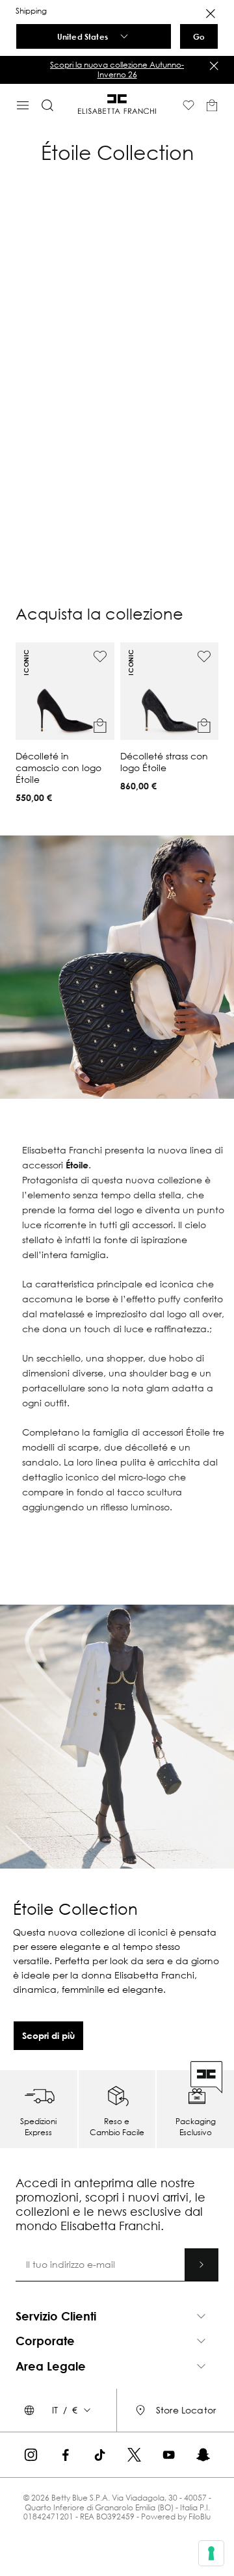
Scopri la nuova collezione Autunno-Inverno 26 (155, 69)
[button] (65, 723)
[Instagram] (31, 2455)
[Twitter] (134, 2455)
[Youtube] (169, 2455)
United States (83, 36)
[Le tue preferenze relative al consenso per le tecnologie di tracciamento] (211, 2553)
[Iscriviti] (201, 2265)
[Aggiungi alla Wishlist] (100, 657)
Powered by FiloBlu (176, 2517)
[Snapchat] (203, 2455)
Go (199, 36)
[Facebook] (65, 2455)
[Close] (211, 14)
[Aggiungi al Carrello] (100, 726)
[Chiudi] (214, 66)
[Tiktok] (100, 2455)
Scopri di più (48, 2035)
